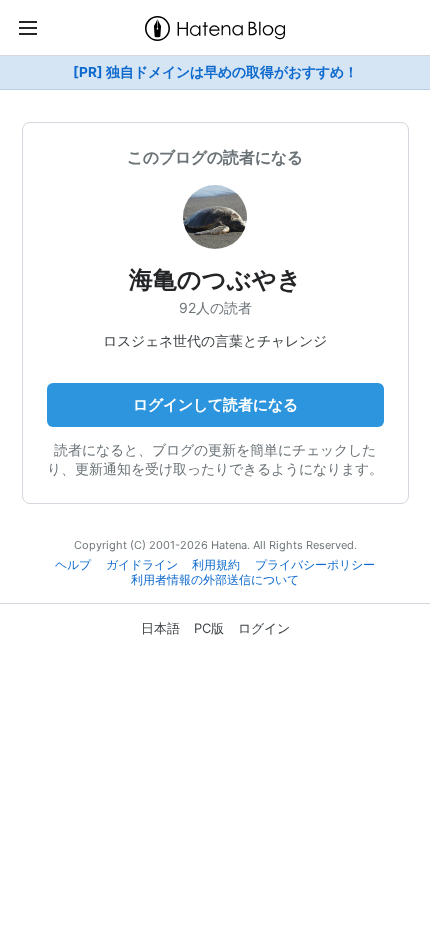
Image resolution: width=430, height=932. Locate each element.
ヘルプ (73, 565)
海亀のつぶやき (215, 279)
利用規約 (216, 565)
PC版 (209, 628)
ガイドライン (142, 565)
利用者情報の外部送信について (215, 580)
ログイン (264, 628)
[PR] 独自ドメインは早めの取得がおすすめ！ (215, 72)
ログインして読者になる (215, 404)
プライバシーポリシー (315, 565)
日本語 (160, 628)
